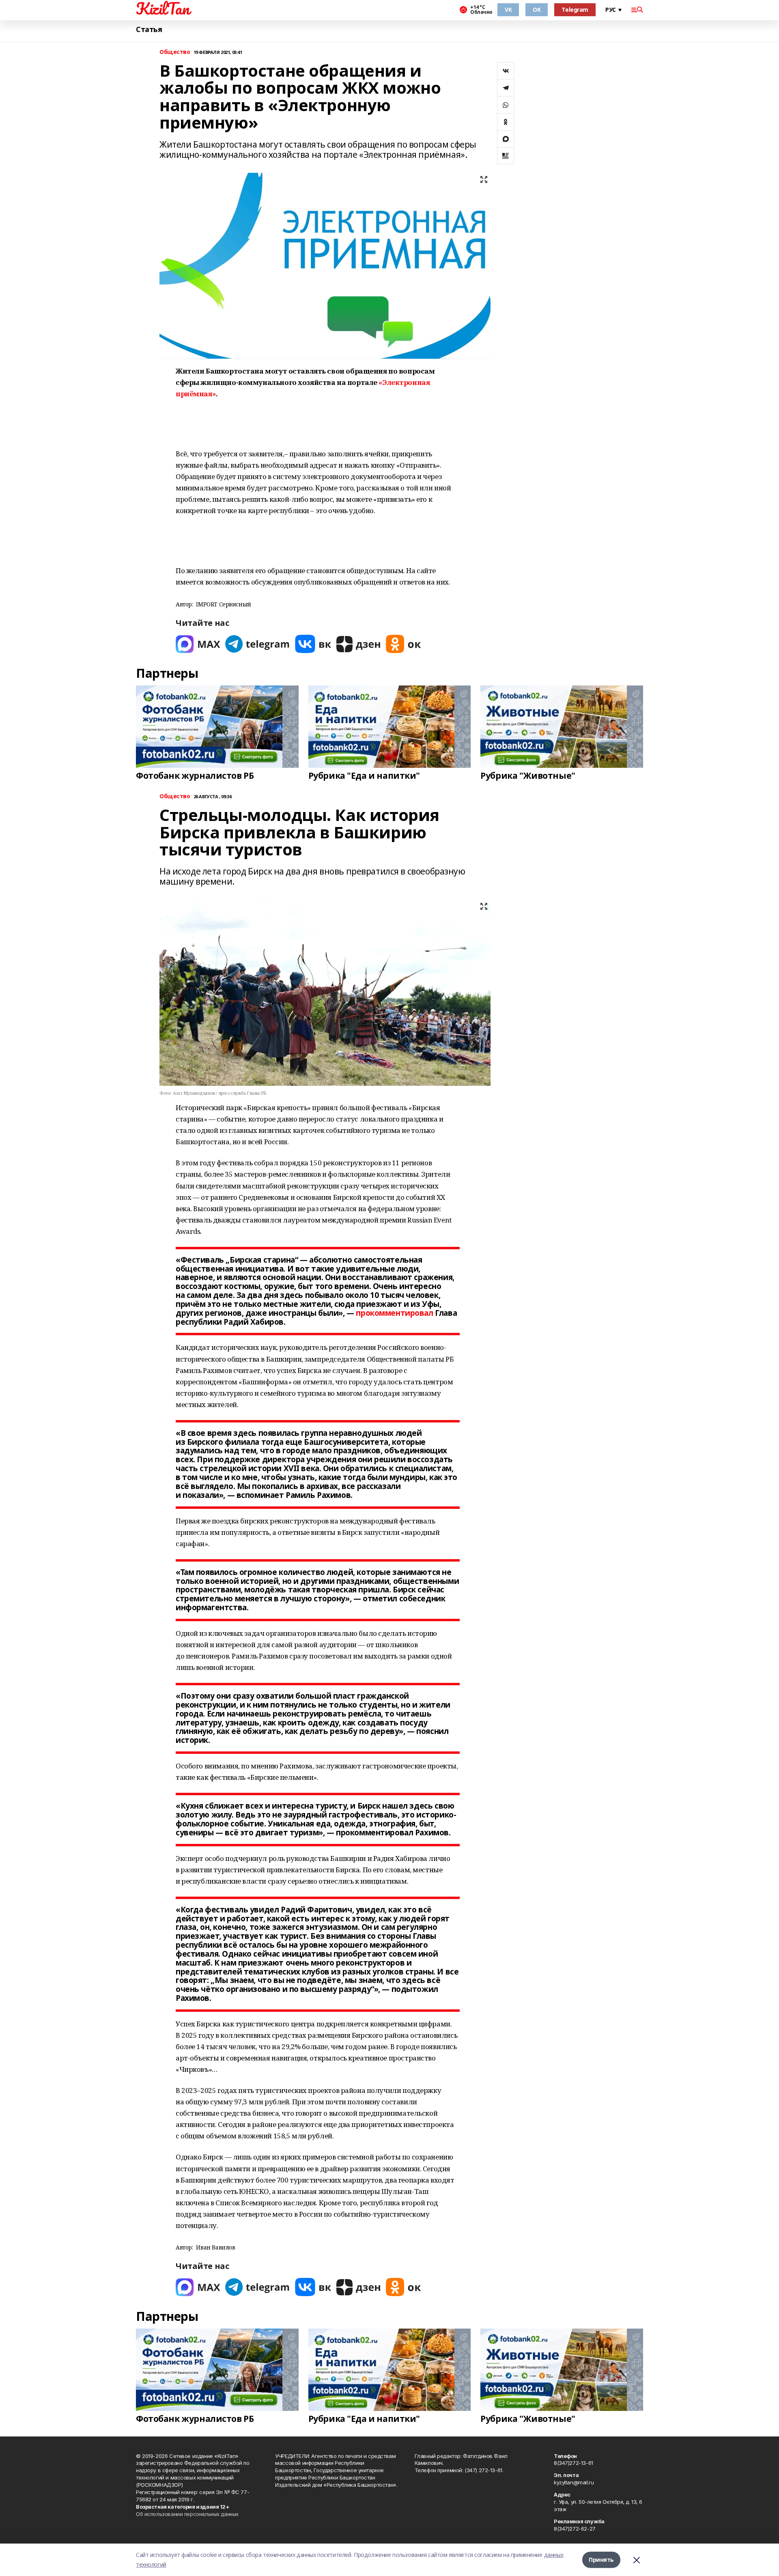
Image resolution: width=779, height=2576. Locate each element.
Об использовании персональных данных (187, 2514)
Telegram (575, 10)
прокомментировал (394, 1313)
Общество (175, 52)
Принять (601, 2560)
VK (508, 10)
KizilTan (163, 9)
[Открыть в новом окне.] (198, 644)
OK (537, 10)
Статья (149, 29)
